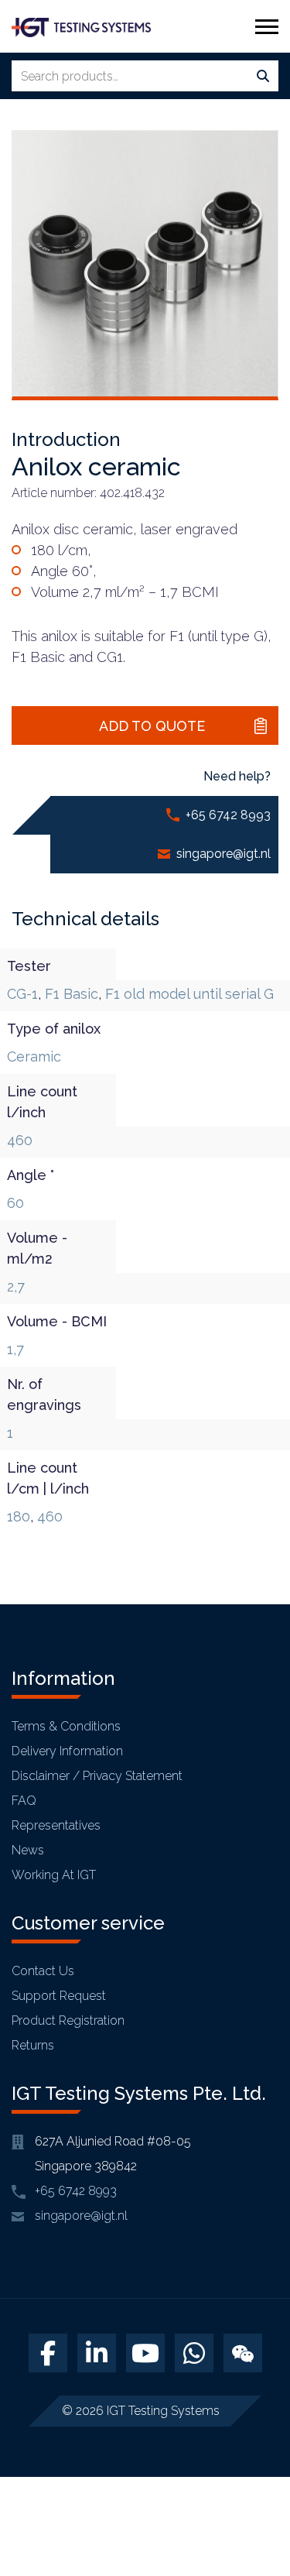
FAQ (24, 1801)
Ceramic (34, 1056)
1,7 (15, 1349)
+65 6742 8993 (228, 815)
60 (15, 1203)
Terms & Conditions (66, 1726)
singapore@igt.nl (223, 854)
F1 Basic (72, 994)
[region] (145, 2444)
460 (20, 1140)
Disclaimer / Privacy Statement (97, 1776)
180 (19, 1516)
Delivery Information (67, 1751)
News (28, 1850)
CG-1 (22, 994)
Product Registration (68, 2020)
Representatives (56, 1825)
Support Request (59, 1996)
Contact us (43, 1971)
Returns (33, 2045)
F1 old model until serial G (189, 994)
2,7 (16, 1286)
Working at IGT (54, 1875)
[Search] (263, 77)
